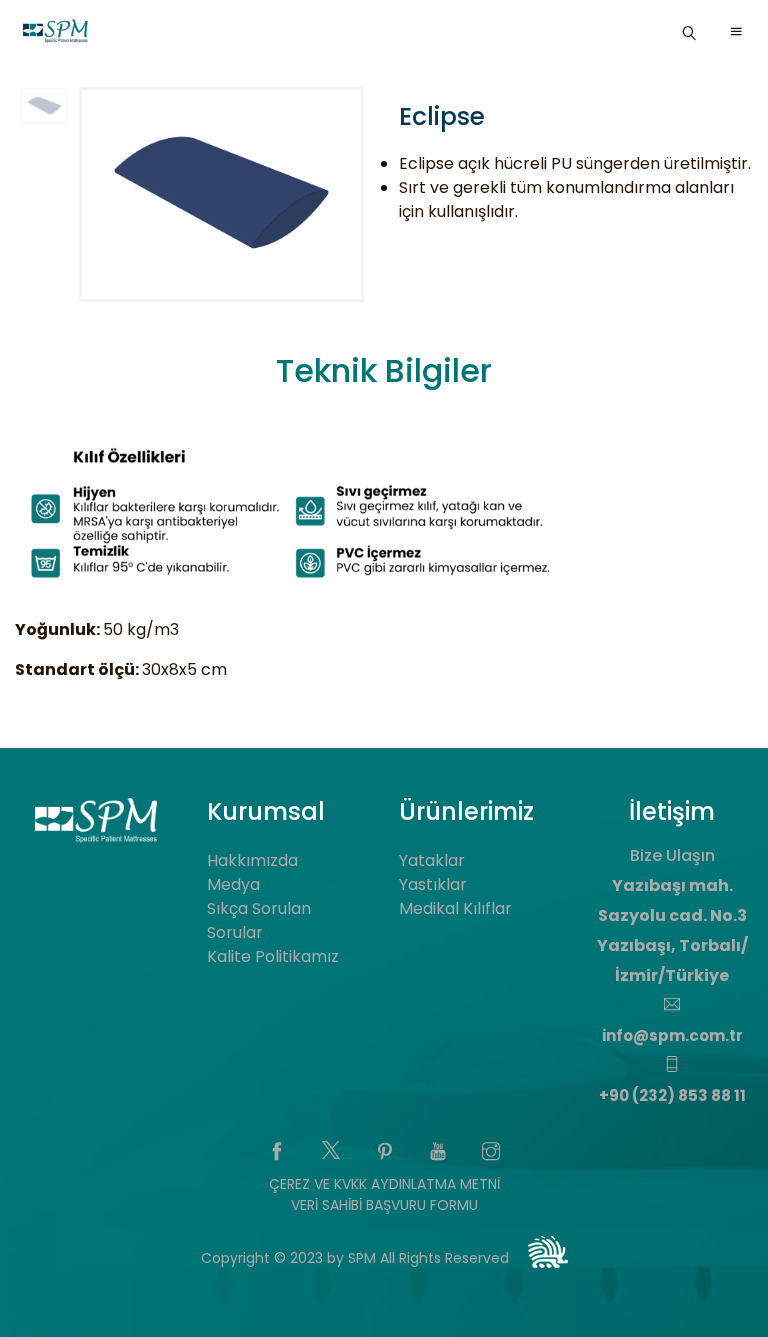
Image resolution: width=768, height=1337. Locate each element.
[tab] (384, 375)
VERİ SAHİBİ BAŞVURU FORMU (384, 1205)
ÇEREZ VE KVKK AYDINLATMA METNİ (384, 1184)
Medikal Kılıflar (455, 908)
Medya (233, 884)
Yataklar (432, 860)
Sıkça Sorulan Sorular (259, 920)
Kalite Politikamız (273, 956)
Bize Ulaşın (672, 855)
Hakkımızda (252, 860)
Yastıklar (433, 884)
